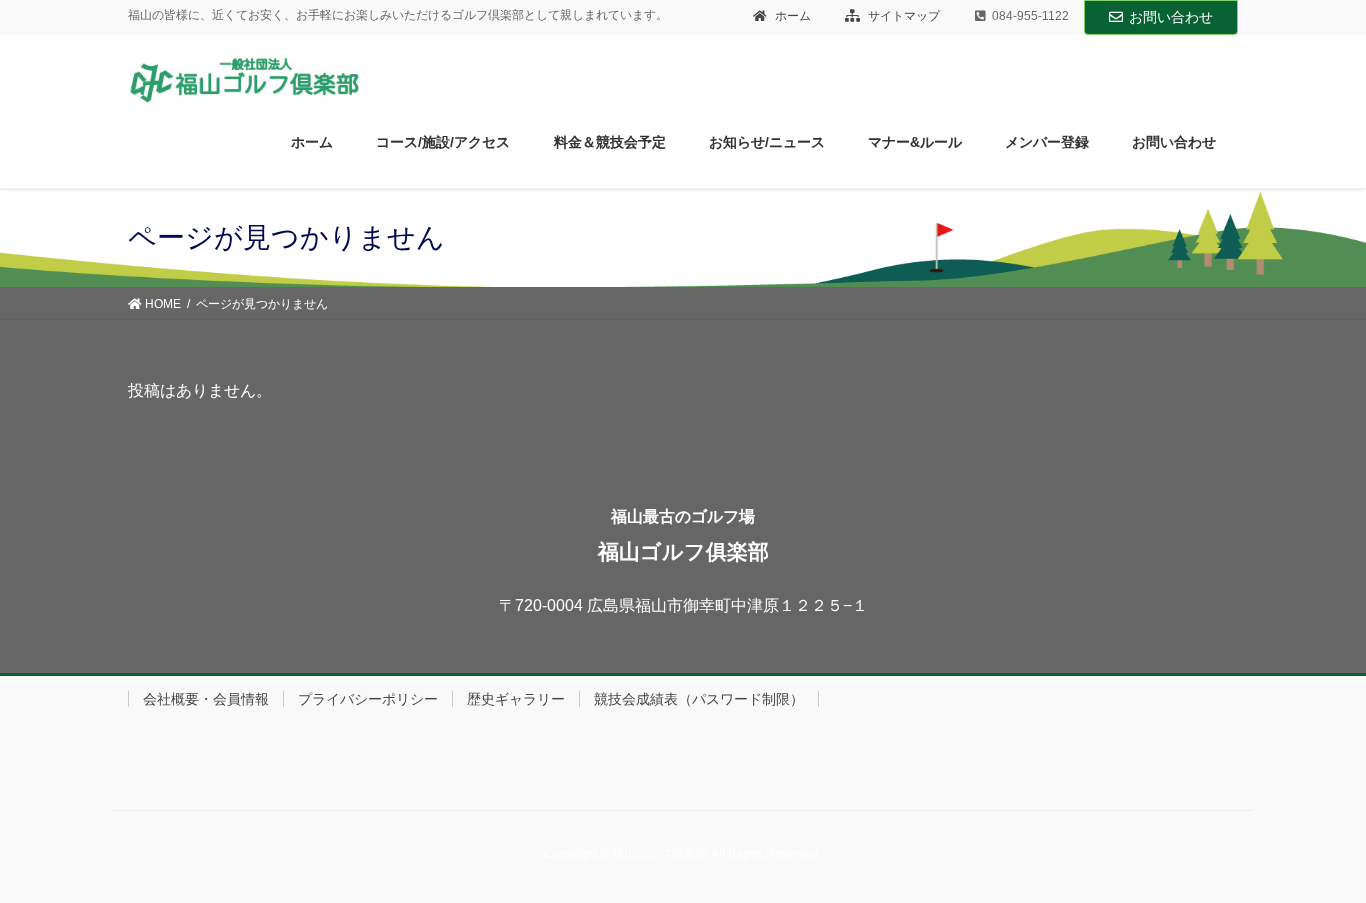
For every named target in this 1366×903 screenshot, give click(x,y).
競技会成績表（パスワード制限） (699, 699)
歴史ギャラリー (516, 699)
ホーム (791, 16)
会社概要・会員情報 (206, 699)
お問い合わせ (1171, 17)
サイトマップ (902, 16)
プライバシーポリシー (368, 699)
